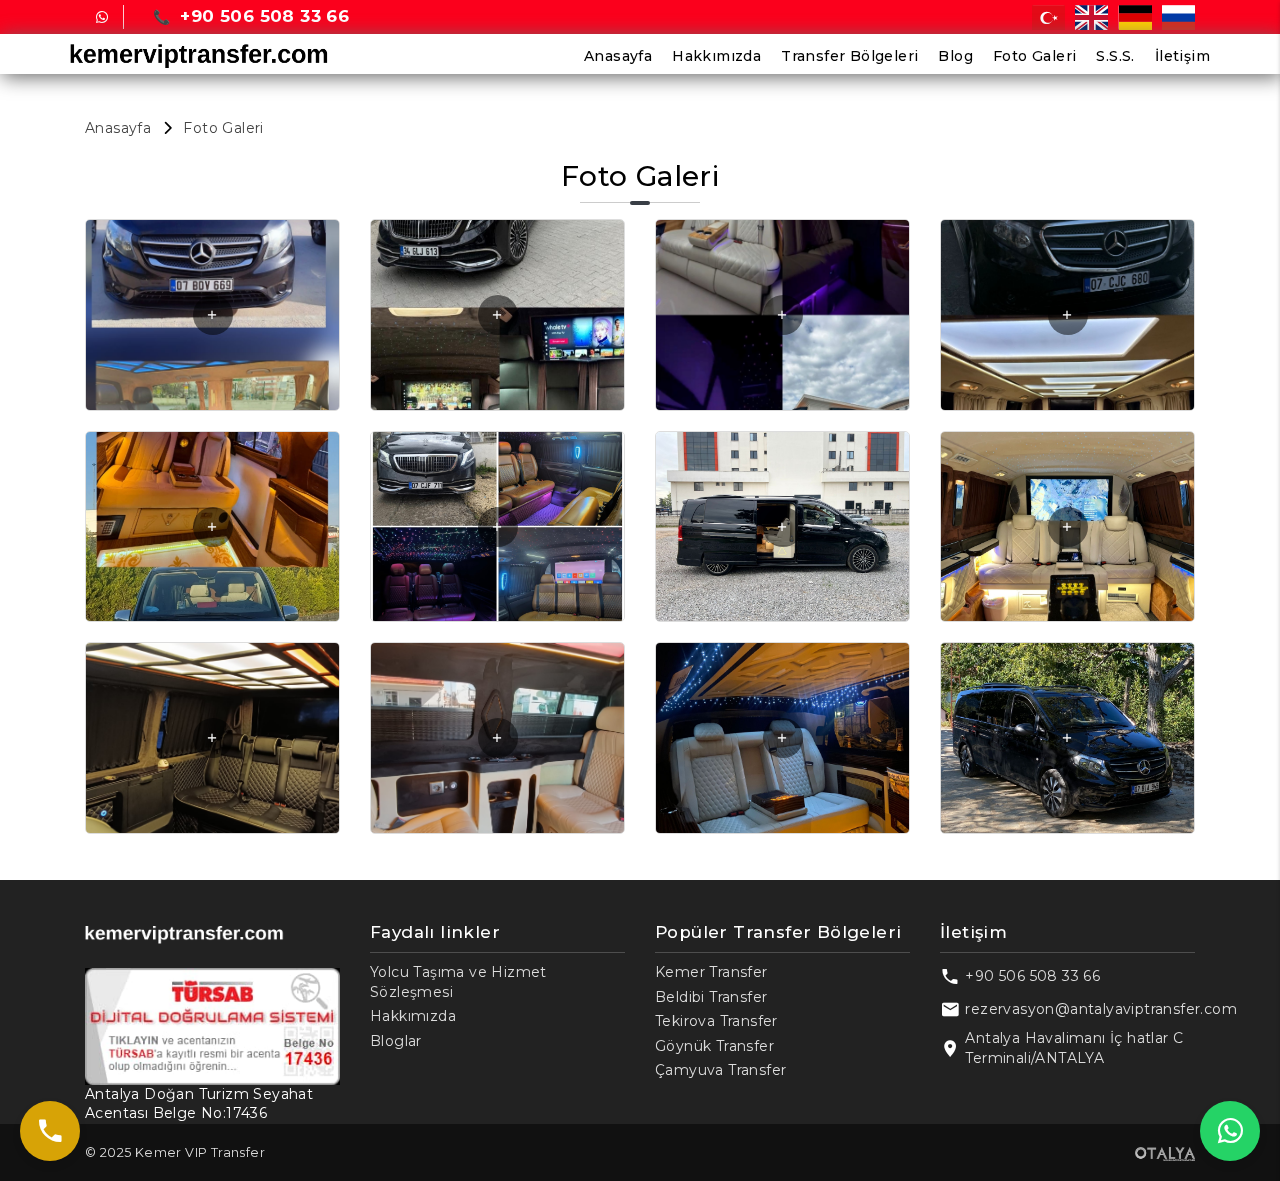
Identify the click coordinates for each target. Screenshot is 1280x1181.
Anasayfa (618, 56)
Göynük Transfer (714, 1046)
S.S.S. (1115, 56)
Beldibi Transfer (711, 997)
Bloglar (396, 1041)
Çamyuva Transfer (720, 1070)
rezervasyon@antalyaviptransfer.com (1101, 1009)
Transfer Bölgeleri (849, 56)
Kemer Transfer (711, 972)
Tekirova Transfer (716, 1021)
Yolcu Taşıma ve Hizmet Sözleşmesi (458, 982)
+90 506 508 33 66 (1032, 976)
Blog (955, 56)
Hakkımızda (716, 56)
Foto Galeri (1034, 56)
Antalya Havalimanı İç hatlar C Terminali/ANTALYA (1074, 1048)
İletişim (1182, 56)
